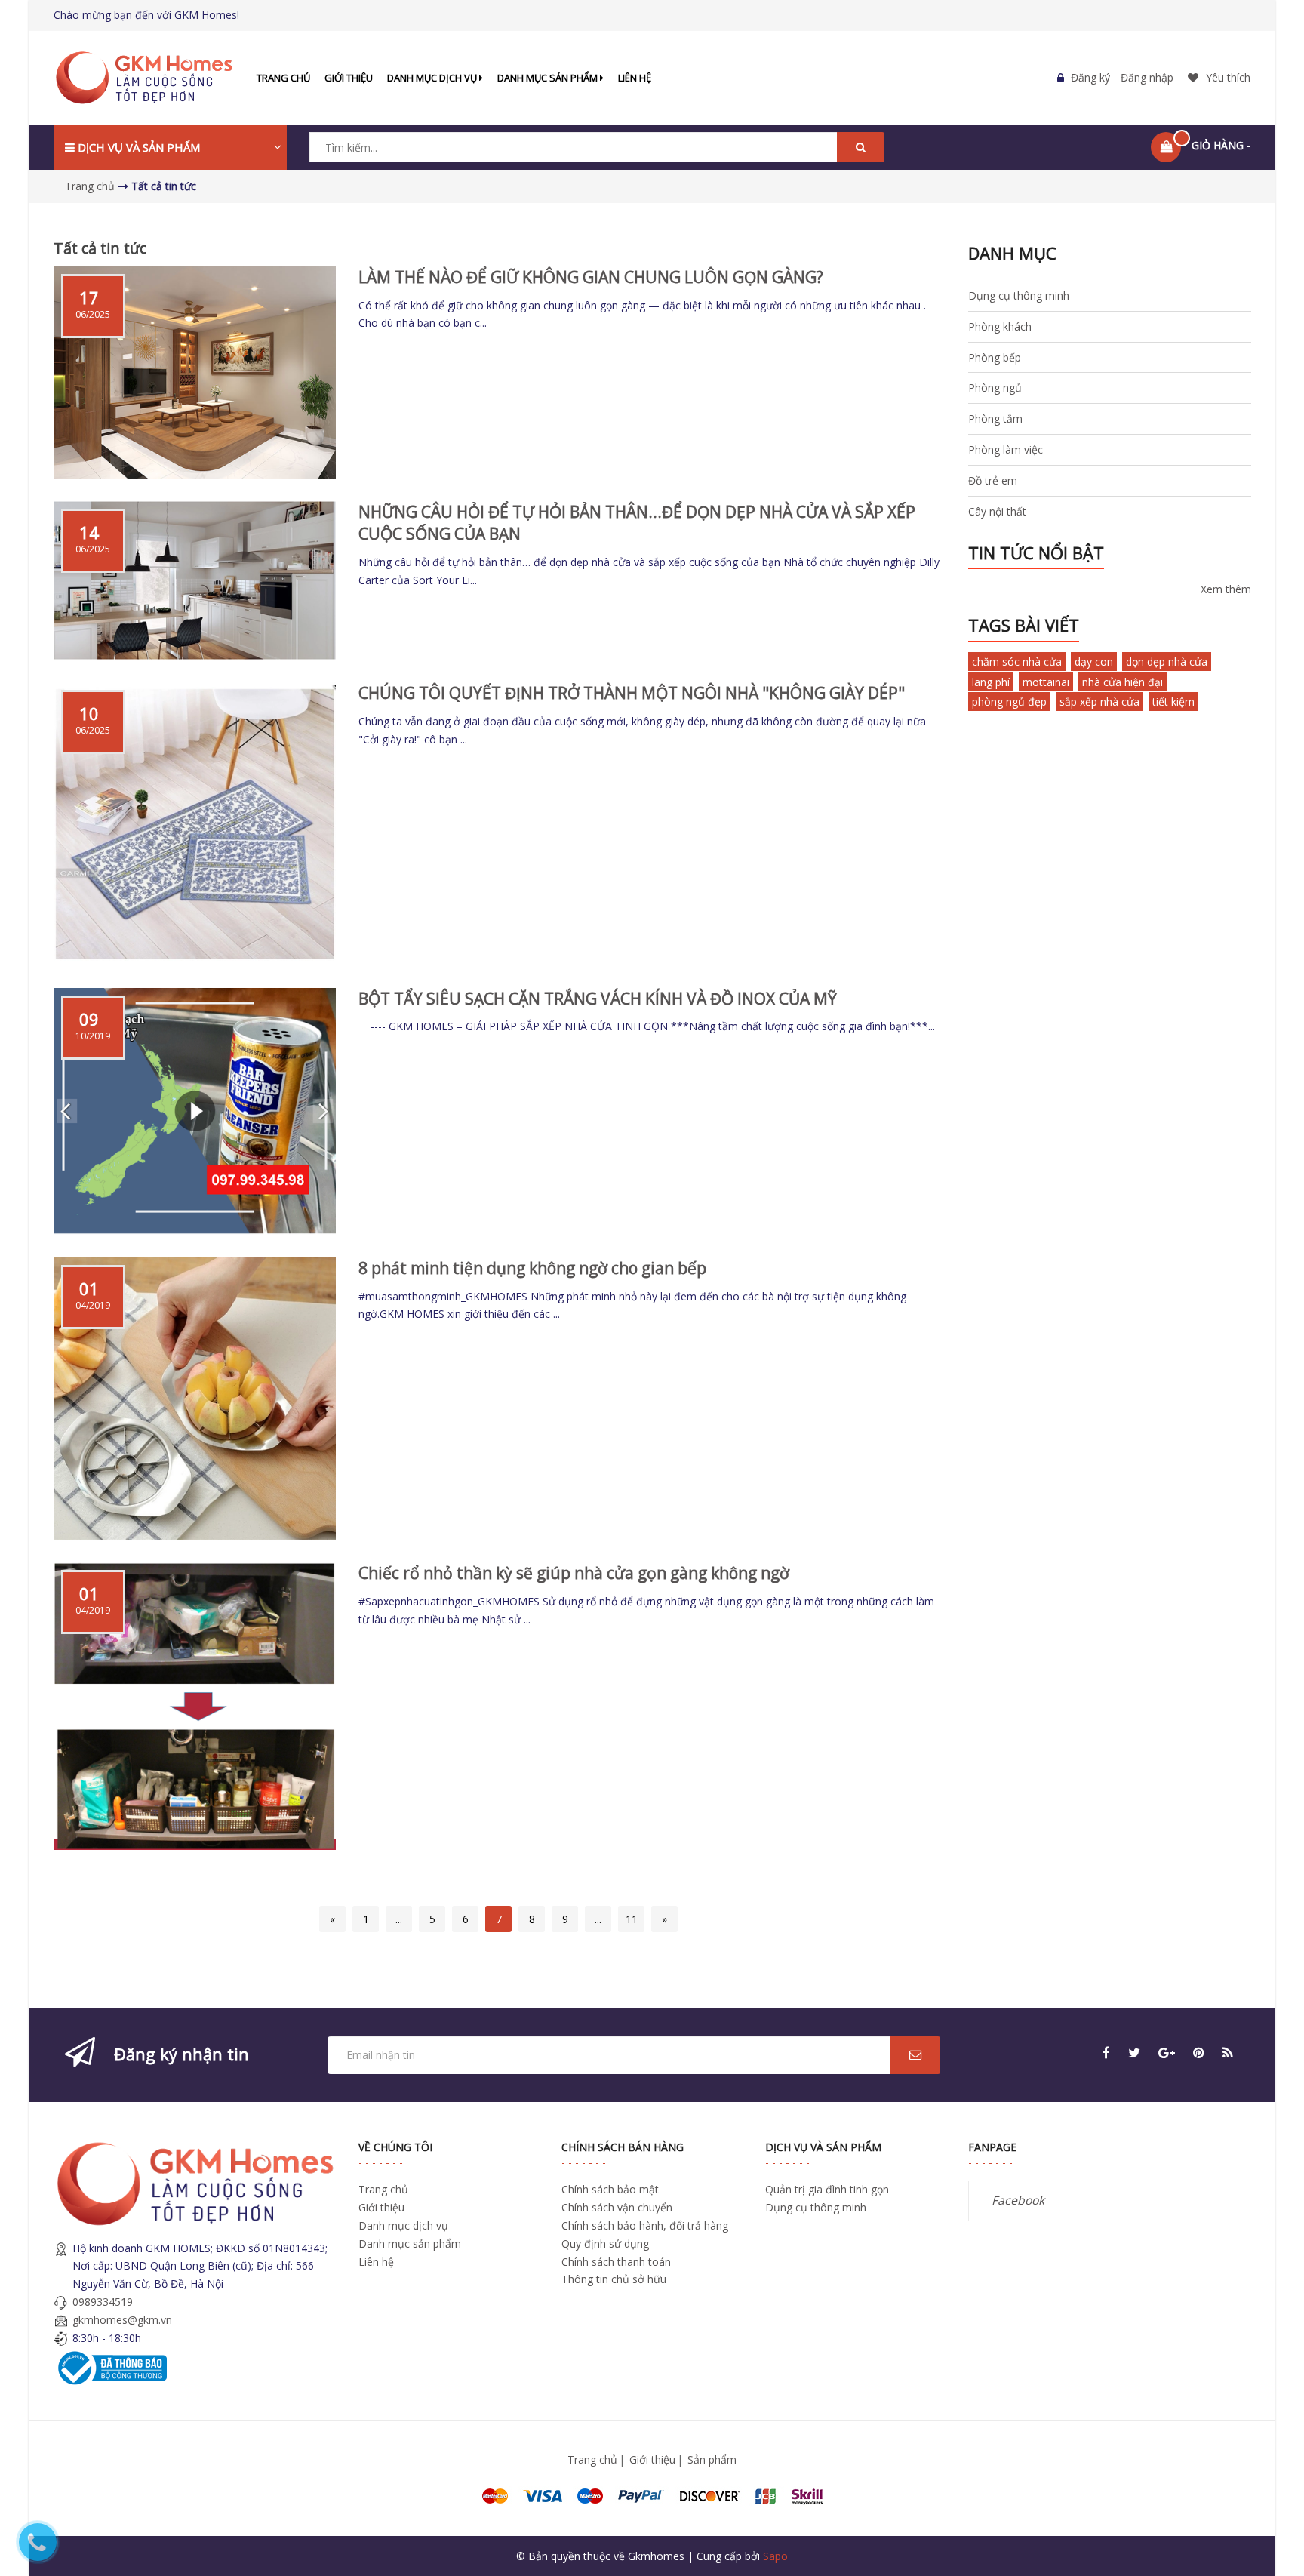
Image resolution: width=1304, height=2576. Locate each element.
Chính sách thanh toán (616, 2262)
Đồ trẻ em (993, 480)
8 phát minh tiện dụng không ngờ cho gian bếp (532, 1268)
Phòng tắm (995, 419)
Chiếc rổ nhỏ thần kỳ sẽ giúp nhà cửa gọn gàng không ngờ (574, 1573)
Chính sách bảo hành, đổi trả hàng (645, 2225)
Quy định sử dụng (605, 2244)
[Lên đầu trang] (1272, 2484)
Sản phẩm (712, 2459)
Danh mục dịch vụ (433, 78)
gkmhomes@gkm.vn (122, 2320)
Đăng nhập (1147, 77)
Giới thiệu (349, 78)
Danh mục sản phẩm (549, 78)
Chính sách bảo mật (610, 2189)
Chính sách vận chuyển (617, 2207)
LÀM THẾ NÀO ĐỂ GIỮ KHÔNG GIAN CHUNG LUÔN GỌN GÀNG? (591, 277)
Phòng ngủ (995, 388)
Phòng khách (1000, 326)
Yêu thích (1228, 77)
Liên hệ (635, 78)
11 (632, 1919)
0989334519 (103, 2302)
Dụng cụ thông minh (1019, 295)
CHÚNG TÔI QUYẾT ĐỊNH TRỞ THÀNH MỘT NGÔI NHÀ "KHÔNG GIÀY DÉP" (632, 693)
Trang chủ (283, 78)
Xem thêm (1226, 589)
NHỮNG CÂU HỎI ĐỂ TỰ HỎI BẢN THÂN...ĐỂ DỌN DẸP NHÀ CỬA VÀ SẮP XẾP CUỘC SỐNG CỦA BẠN (637, 523)
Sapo (775, 2556)
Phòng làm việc (1006, 449)
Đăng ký (1090, 77)
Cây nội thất (997, 511)
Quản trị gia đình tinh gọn (827, 2189)
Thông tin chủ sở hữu (614, 2279)
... (399, 1919)
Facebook (1018, 2200)
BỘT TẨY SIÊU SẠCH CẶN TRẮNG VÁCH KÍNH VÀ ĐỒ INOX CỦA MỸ (598, 999)
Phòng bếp (995, 357)
